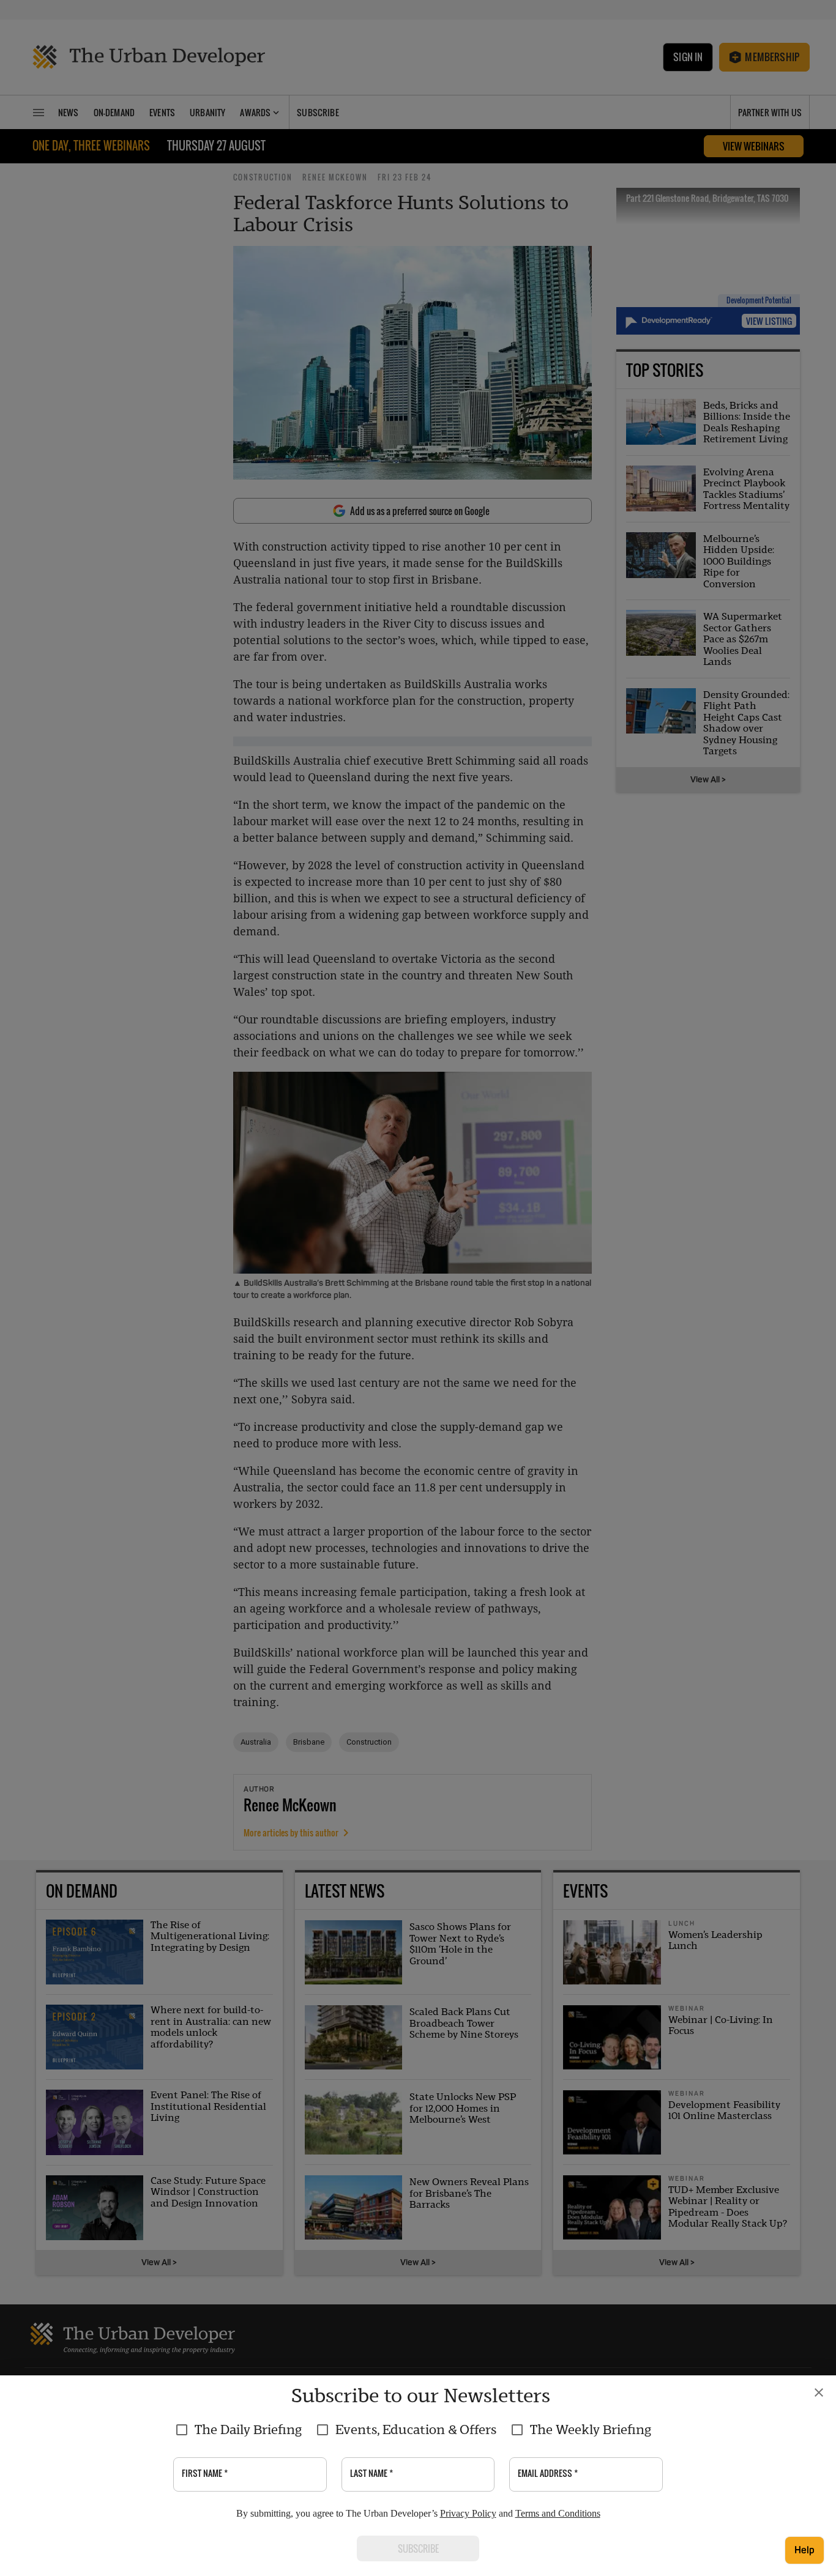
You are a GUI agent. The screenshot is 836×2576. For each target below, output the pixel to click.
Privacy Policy (468, 2513)
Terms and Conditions (558, 2513)
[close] (819, 2392)
